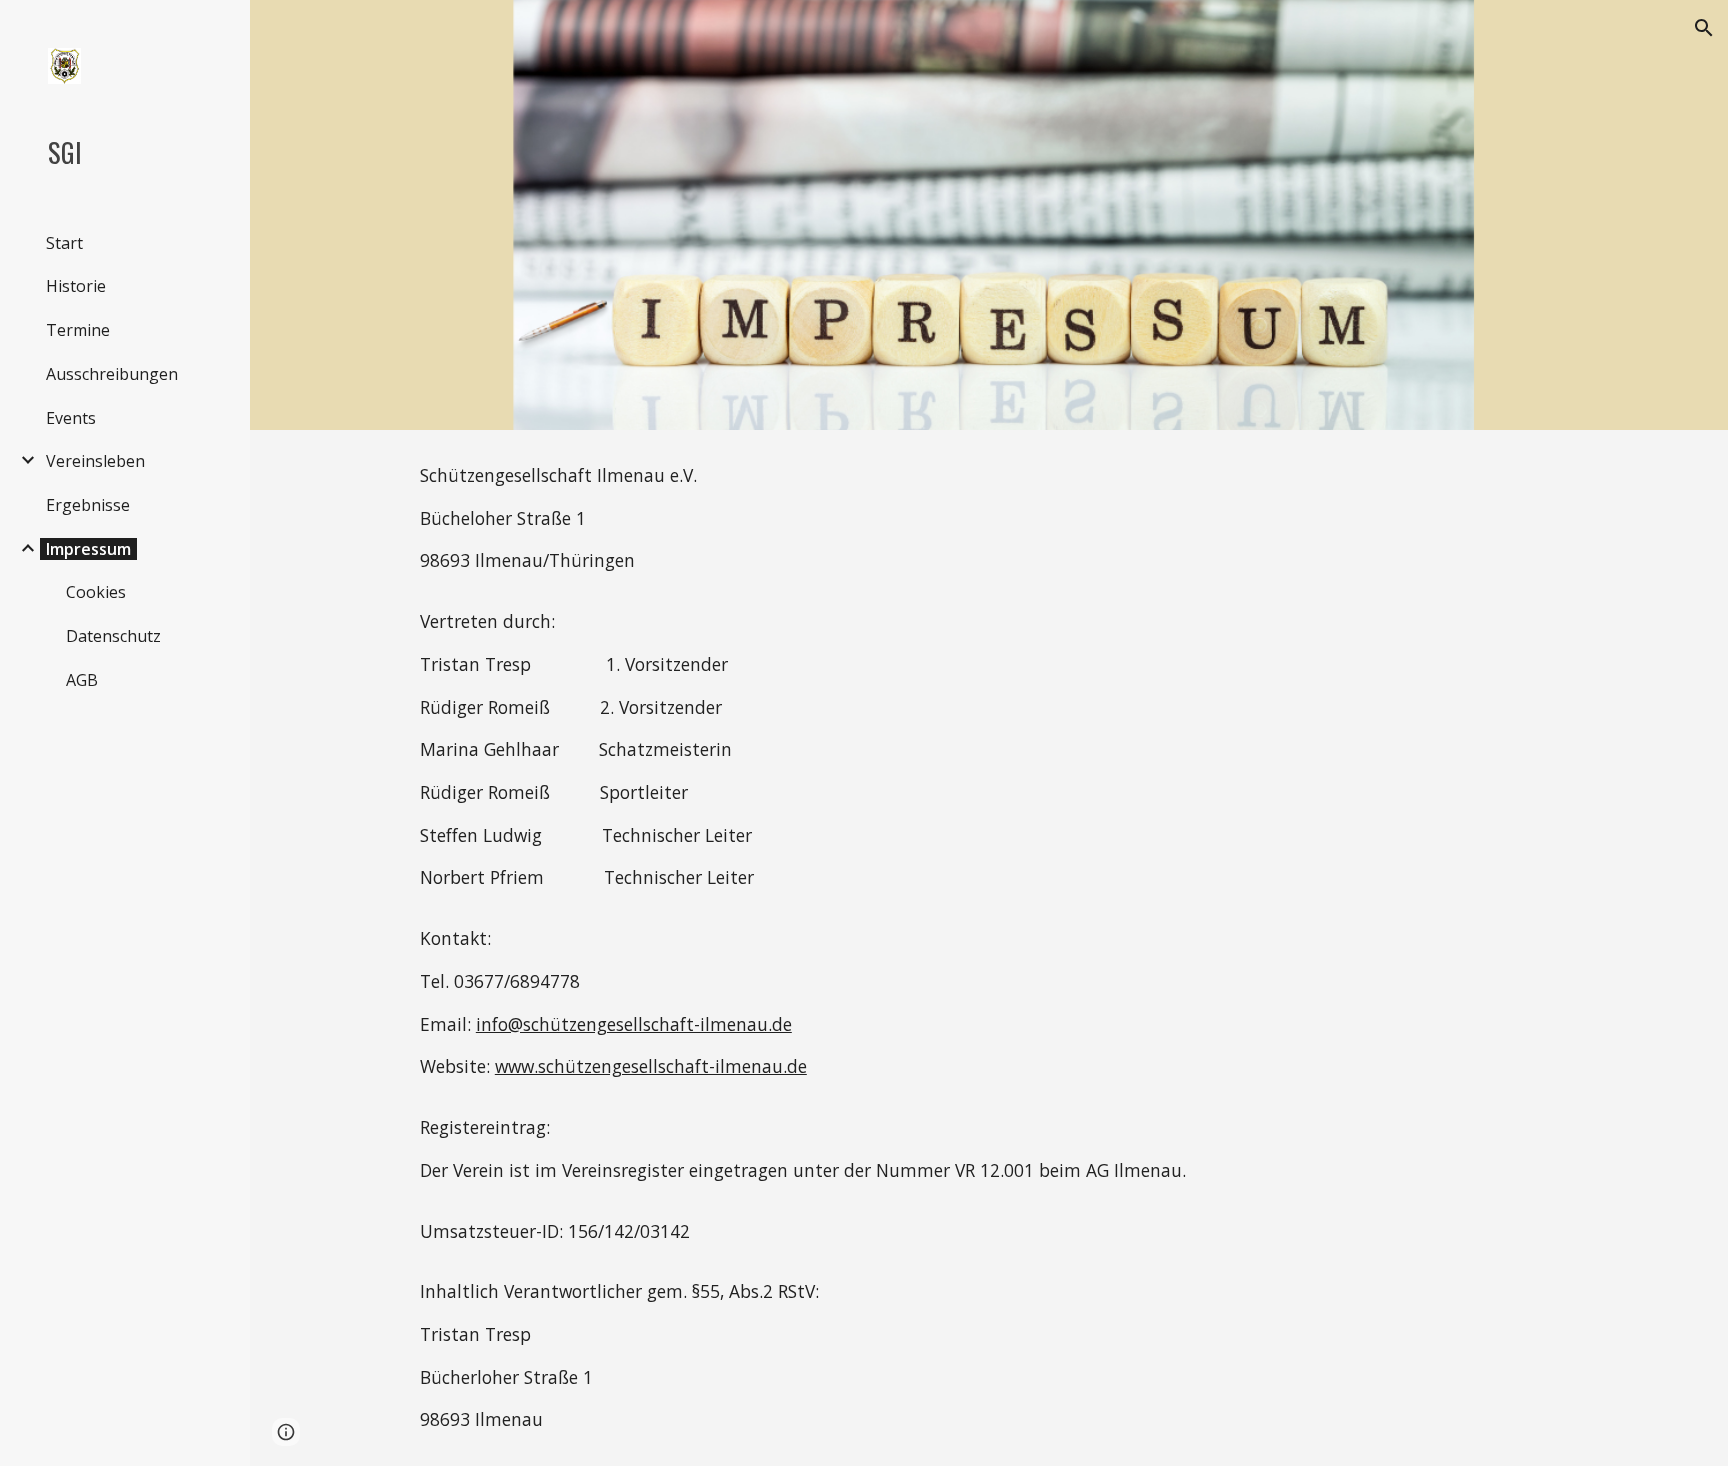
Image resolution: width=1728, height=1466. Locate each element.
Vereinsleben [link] (95, 461)
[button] (1704, 28)
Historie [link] (76, 286)
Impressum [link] (88, 549)
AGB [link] (82, 680)
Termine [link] (78, 330)
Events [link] (71, 418)
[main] (989, 948)
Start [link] (64, 243)
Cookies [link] (96, 592)
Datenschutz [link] (113, 636)
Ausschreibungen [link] (112, 374)
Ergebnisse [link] (88, 505)
